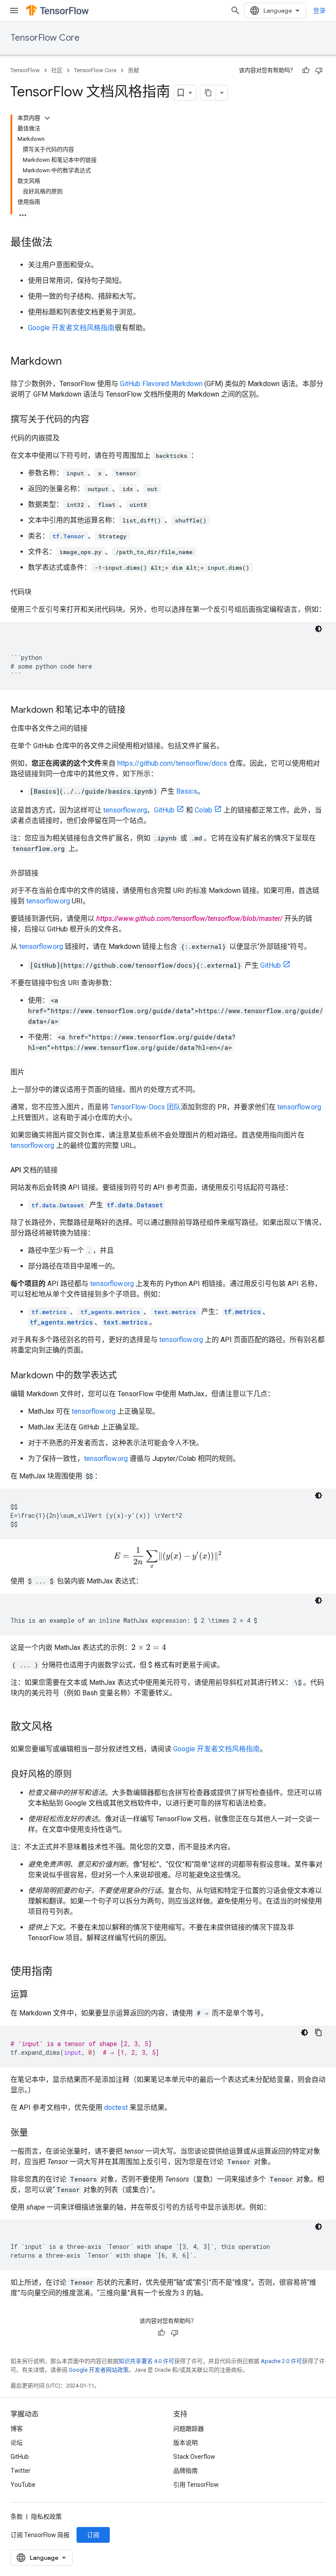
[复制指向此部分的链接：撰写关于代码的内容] (98, 420)
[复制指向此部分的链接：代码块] (40, 592)
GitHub (164, 810)
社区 (57, 70)
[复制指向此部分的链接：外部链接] (47, 873)
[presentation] (168, 1558)
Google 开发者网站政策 (99, 2370)
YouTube (23, 2485)
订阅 (93, 2535)
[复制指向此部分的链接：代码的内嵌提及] (68, 438)
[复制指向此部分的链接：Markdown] (70, 362)
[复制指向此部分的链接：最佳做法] (61, 243)
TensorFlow (25, 70)
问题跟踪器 (189, 2429)
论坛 (17, 2443)
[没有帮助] (319, 70)
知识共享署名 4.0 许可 (146, 2361)
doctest (116, 2107)
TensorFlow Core (45, 38)
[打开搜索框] (235, 10)
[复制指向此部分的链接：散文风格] (61, 1727)
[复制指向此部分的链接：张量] (37, 2133)
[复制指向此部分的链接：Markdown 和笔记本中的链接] (134, 711)
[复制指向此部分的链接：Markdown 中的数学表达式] (126, 1376)
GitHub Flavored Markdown (161, 384)
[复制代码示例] (318, 2032)
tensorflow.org (125, 810)
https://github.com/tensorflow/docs (172, 763)
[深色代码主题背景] (318, 629)
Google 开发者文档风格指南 (71, 328)
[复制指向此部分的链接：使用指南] (61, 1972)
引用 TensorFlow (196, 2485)
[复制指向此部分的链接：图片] (33, 1072)
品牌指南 (185, 2471)
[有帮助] (306, 70)
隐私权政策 (46, 2517)
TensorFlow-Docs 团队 (145, 1107)
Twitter (21, 2471)
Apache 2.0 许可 (281, 2361)
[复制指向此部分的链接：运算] (37, 1995)
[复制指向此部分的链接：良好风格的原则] (80, 1775)
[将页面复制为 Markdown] (208, 93)
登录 (319, 10)
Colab (203, 810)
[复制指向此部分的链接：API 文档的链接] (66, 1170)
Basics (187, 791)
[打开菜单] (14, 10)
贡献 (133, 70)
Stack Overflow (194, 2457)
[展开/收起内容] (47, 118)
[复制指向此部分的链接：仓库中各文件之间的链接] (96, 729)
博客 (17, 2429)
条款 (17, 2517)
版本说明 (185, 2443)
